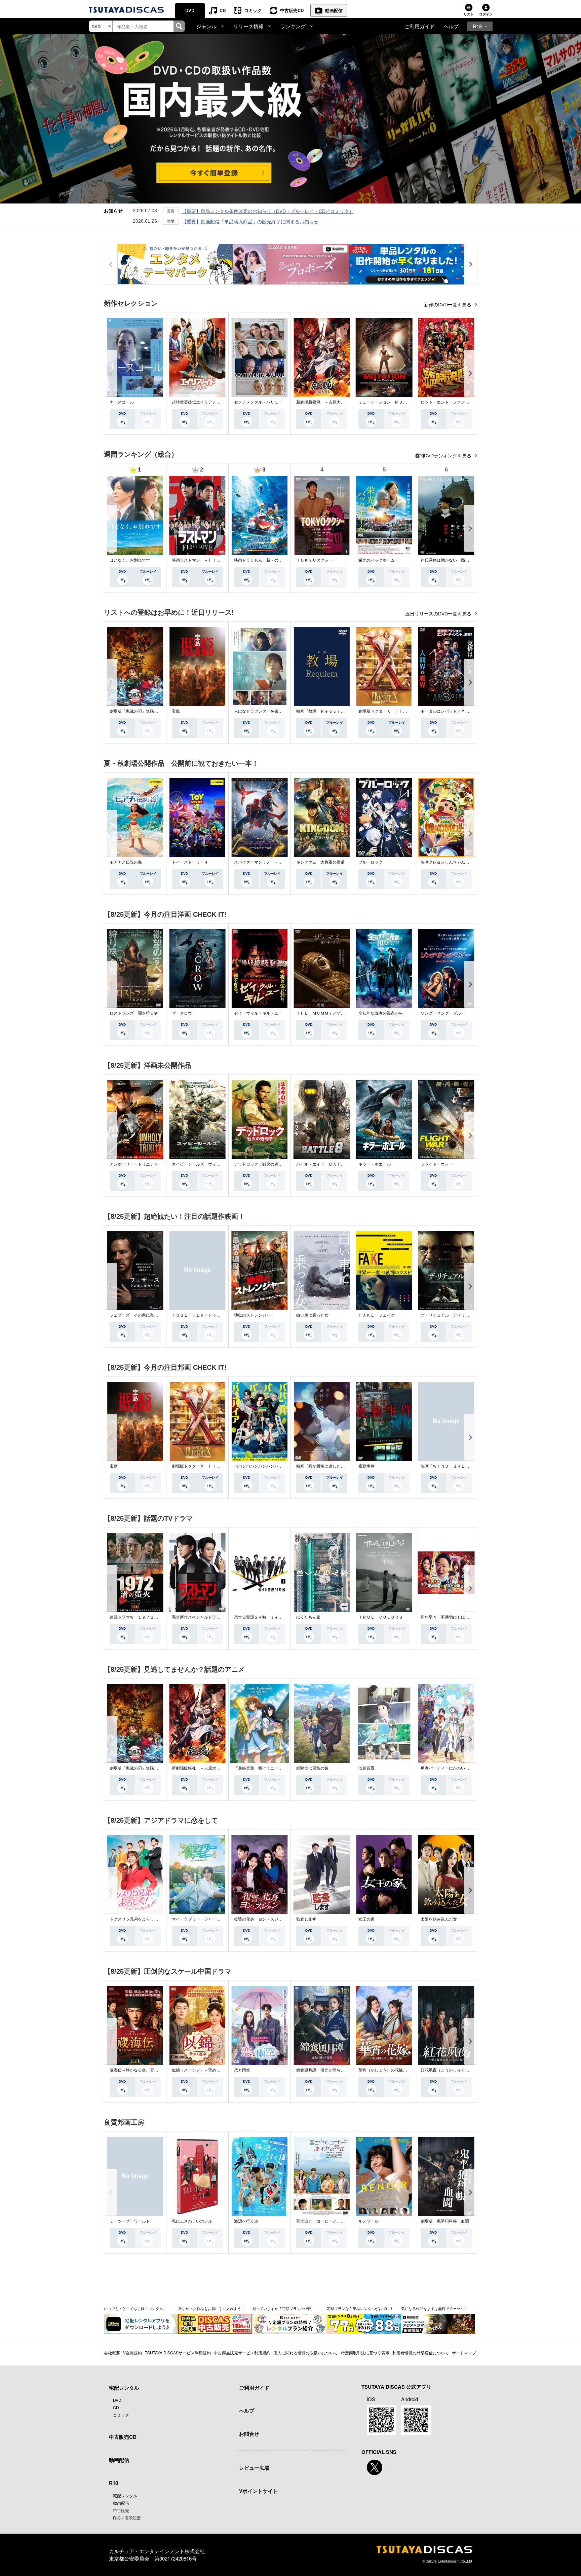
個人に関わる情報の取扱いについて (306, 2353)
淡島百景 (366, 1768)
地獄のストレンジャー (254, 1315)
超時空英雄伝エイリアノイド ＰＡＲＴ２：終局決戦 (220, 402)
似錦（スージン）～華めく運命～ (202, 2070)
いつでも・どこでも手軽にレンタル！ (135, 2308)
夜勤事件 (366, 1466)
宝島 (176, 711)
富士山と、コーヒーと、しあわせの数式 (333, 2221)
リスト (469, 14)
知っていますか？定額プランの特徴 (282, 2308)
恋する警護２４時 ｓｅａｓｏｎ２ (266, 1617)
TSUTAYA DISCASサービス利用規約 (178, 2353)
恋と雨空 (242, 2070)
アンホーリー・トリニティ (134, 1164)
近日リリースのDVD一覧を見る (439, 614)
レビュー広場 (254, 2468)
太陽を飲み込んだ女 (439, 1919)
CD (223, 10)
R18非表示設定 (127, 2518)
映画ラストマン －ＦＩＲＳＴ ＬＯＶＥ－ (212, 560)
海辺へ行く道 (246, 2221)
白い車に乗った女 (312, 1315)
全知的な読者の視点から (381, 1013)
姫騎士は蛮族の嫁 (312, 1768)
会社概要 (112, 2353)
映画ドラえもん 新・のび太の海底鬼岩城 (272, 560)
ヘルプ (451, 26)
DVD (190, 10)
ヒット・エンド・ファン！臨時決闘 (453, 402)
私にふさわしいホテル (192, 2221)
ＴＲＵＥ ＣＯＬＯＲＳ (381, 1617)
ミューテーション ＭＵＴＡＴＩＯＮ (393, 402)
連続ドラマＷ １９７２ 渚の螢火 (142, 1617)
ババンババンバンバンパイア (260, 1466)
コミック (253, 10)
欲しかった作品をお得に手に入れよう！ (211, 2308)
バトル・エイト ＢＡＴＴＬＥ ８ (328, 1164)
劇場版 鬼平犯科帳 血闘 (445, 2221)
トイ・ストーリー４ (190, 862)
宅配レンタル (125, 2495)
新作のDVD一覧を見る (448, 305)
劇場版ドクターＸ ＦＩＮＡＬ (387, 711)
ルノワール (369, 2221)
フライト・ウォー (437, 1164)
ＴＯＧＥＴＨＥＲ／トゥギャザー (202, 1315)
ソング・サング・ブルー (443, 1013)
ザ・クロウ (182, 1013)
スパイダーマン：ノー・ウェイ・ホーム (270, 862)
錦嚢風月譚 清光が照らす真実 (324, 2070)
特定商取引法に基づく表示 (365, 2353)
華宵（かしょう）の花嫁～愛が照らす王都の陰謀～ (405, 2070)
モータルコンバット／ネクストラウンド (457, 711)
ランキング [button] (293, 26)
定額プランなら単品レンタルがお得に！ (360, 2308)
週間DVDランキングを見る (444, 456)
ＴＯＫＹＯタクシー (314, 560)
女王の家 (366, 1919)
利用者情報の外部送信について (421, 2353)
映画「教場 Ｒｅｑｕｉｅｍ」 (324, 711)
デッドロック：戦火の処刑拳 (260, 1164)
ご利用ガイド (420, 26)
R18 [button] (477, 26)
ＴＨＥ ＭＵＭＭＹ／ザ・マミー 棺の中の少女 (341, 1013)
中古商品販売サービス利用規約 (242, 2353)
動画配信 (334, 10)
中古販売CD (292, 10)
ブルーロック (371, 862)
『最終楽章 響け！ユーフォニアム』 (268, 1768)
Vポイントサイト (258, 2491)
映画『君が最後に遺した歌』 (322, 1466)
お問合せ (249, 2434)
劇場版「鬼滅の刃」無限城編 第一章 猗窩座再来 (156, 711)
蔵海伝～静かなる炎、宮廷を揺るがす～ (146, 2070)
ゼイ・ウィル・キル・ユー (258, 1013)
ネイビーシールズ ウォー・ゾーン (204, 1164)
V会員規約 (132, 2353)
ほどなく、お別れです (130, 560)
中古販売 (121, 2510)
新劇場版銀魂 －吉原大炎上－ (324, 402)
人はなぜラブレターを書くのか (262, 711)
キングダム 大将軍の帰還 (320, 862)
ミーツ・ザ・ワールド (130, 2221)
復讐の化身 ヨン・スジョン (260, 1919)
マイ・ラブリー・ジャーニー (198, 1919)
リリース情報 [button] (248, 26)
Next (470, 373)
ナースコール (122, 402)
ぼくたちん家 (308, 1617)
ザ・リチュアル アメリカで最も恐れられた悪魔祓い (469, 1315)
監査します (306, 1919)
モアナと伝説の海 (126, 862)
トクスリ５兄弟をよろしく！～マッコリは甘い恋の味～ (160, 1919)
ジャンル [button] (206, 26)
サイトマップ (464, 2353)
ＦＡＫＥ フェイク (377, 1315)
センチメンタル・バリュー (258, 402)
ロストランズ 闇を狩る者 (134, 1013)
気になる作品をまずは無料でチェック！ (434, 2308)
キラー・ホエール (375, 1164)
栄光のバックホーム (377, 560)
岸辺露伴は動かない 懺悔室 (447, 560)
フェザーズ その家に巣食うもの (140, 1315)
